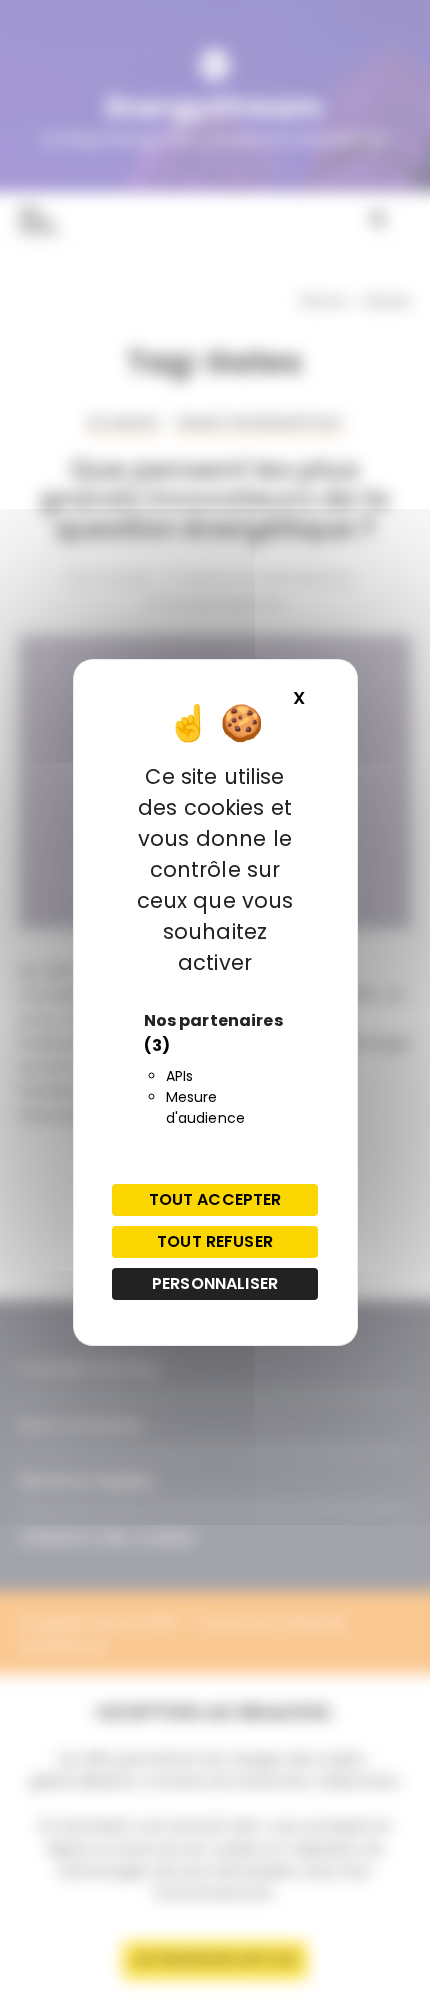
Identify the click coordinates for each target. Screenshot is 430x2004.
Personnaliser (215, 1283)
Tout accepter (215, 1199)
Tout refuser (215, 1241)
